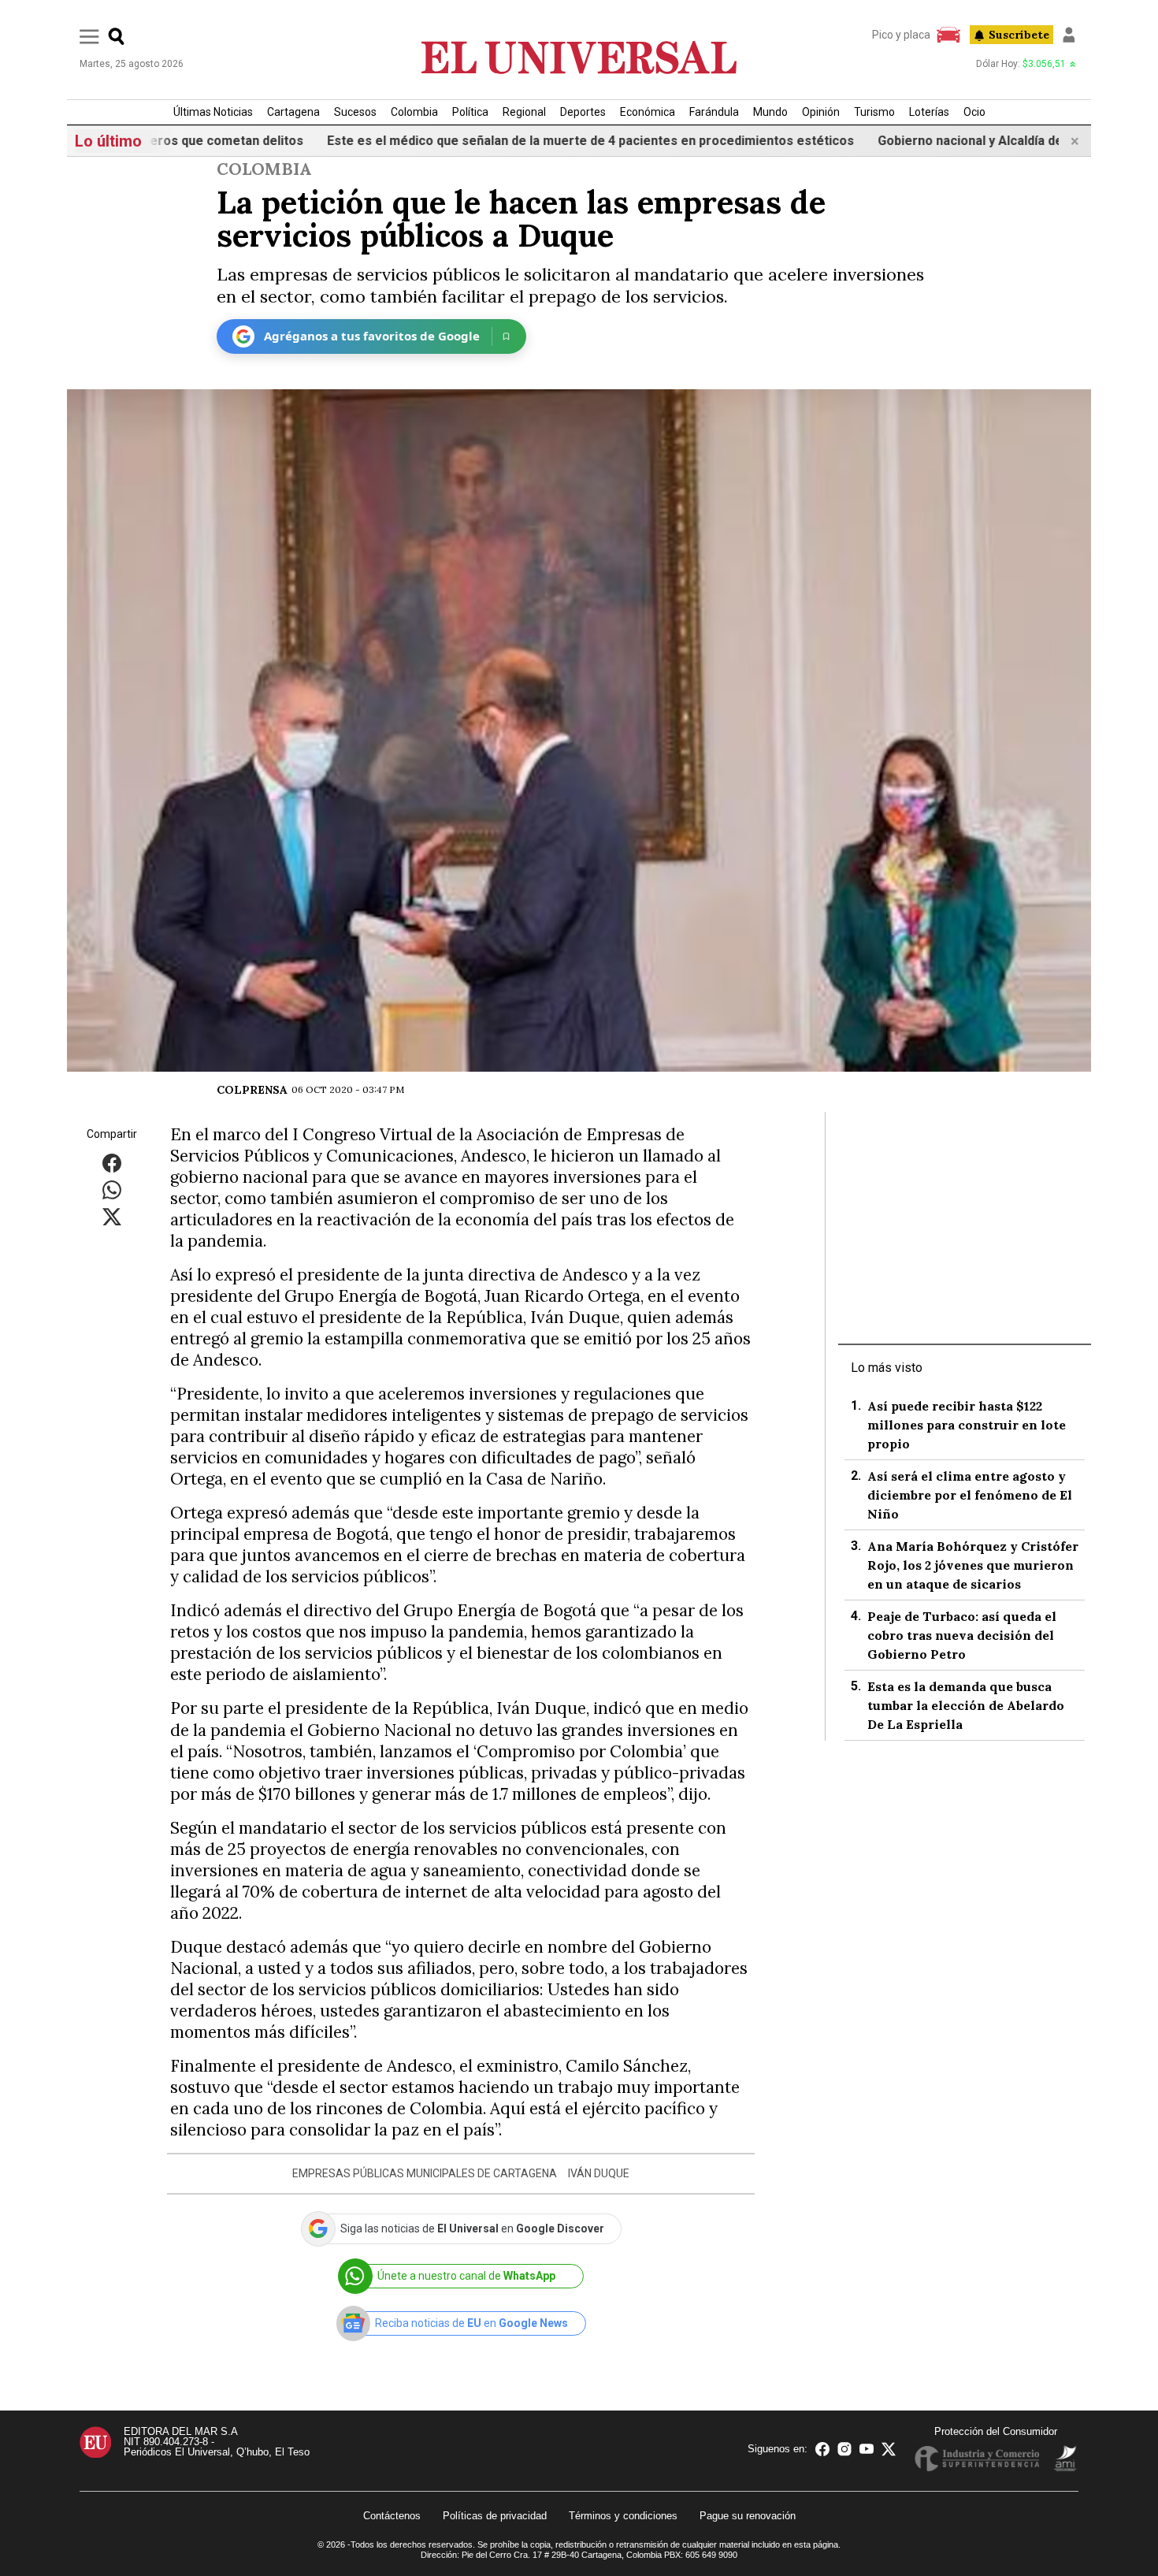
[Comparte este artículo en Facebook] (112, 1162)
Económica (648, 112)
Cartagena (293, 112)
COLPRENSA (252, 1090)
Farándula (714, 112)
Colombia (414, 112)
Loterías (929, 112)
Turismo (874, 112)
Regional (524, 112)
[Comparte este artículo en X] (112, 1216)
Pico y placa (901, 35)
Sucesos (355, 112)
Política (470, 112)
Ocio (974, 112)
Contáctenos (392, 2516)
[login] (1069, 35)
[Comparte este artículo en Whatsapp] (112, 1189)
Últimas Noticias (213, 112)
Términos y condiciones (623, 2516)
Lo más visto (887, 1368)
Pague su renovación (748, 2516)
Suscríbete (1019, 35)
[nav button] (89, 36)
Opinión (821, 112)
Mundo (770, 112)
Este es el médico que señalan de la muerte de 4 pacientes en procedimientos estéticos (525, 141)
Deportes (583, 112)
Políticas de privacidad (495, 2516)
